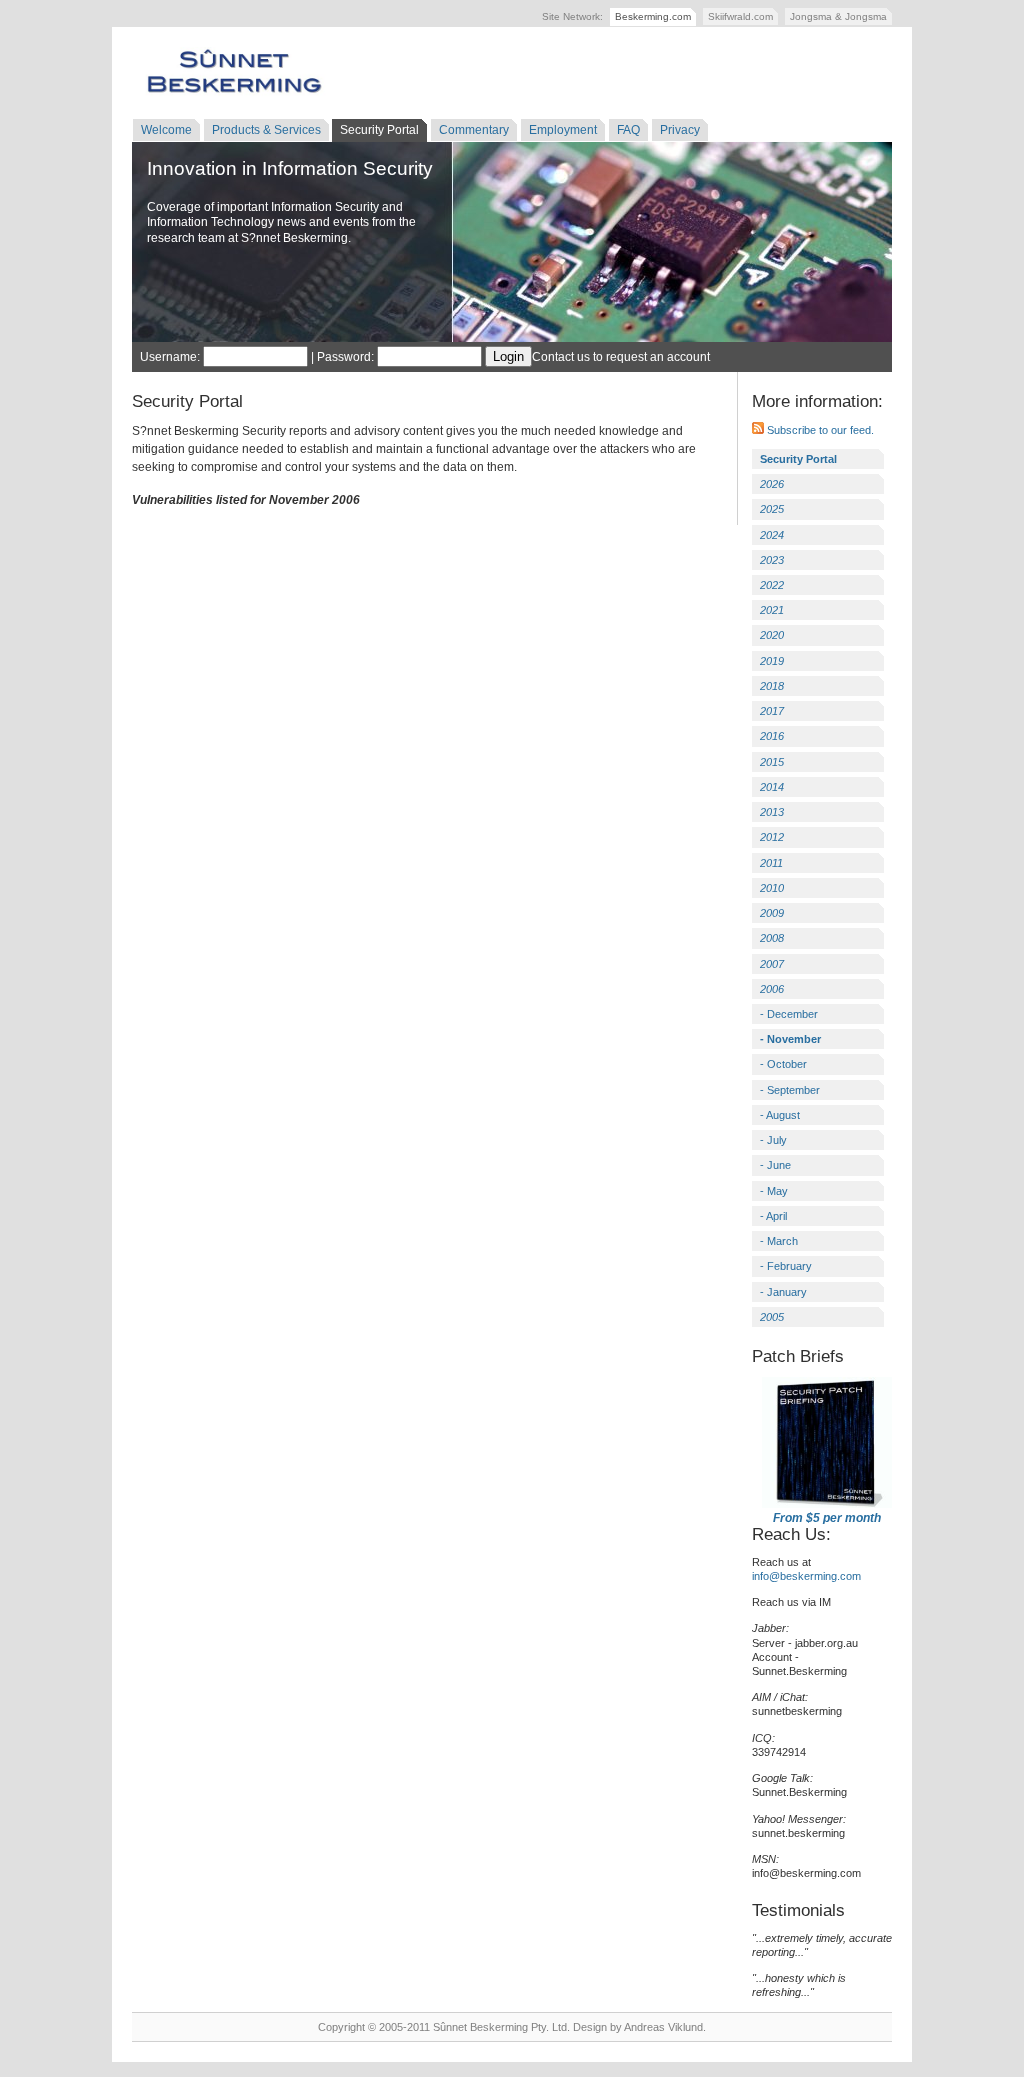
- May (774, 1191)
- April (773, 1216)
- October (783, 1064)
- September (790, 1090)
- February (786, 1266)
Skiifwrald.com (740, 16)
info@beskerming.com (806, 1576)
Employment (563, 130)
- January (783, 1292)
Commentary (474, 130)
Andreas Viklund (663, 2027)
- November (790, 1039)
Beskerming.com (653, 16)
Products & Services (266, 130)
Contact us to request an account (621, 357)
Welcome (166, 130)
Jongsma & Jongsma (838, 16)
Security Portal (379, 130)
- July (773, 1140)
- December (789, 1014)
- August (780, 1115)
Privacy (680, 130)
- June (775, 1165)
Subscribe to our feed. (819, 430)
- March (779, 1241)
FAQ (628, 130)
